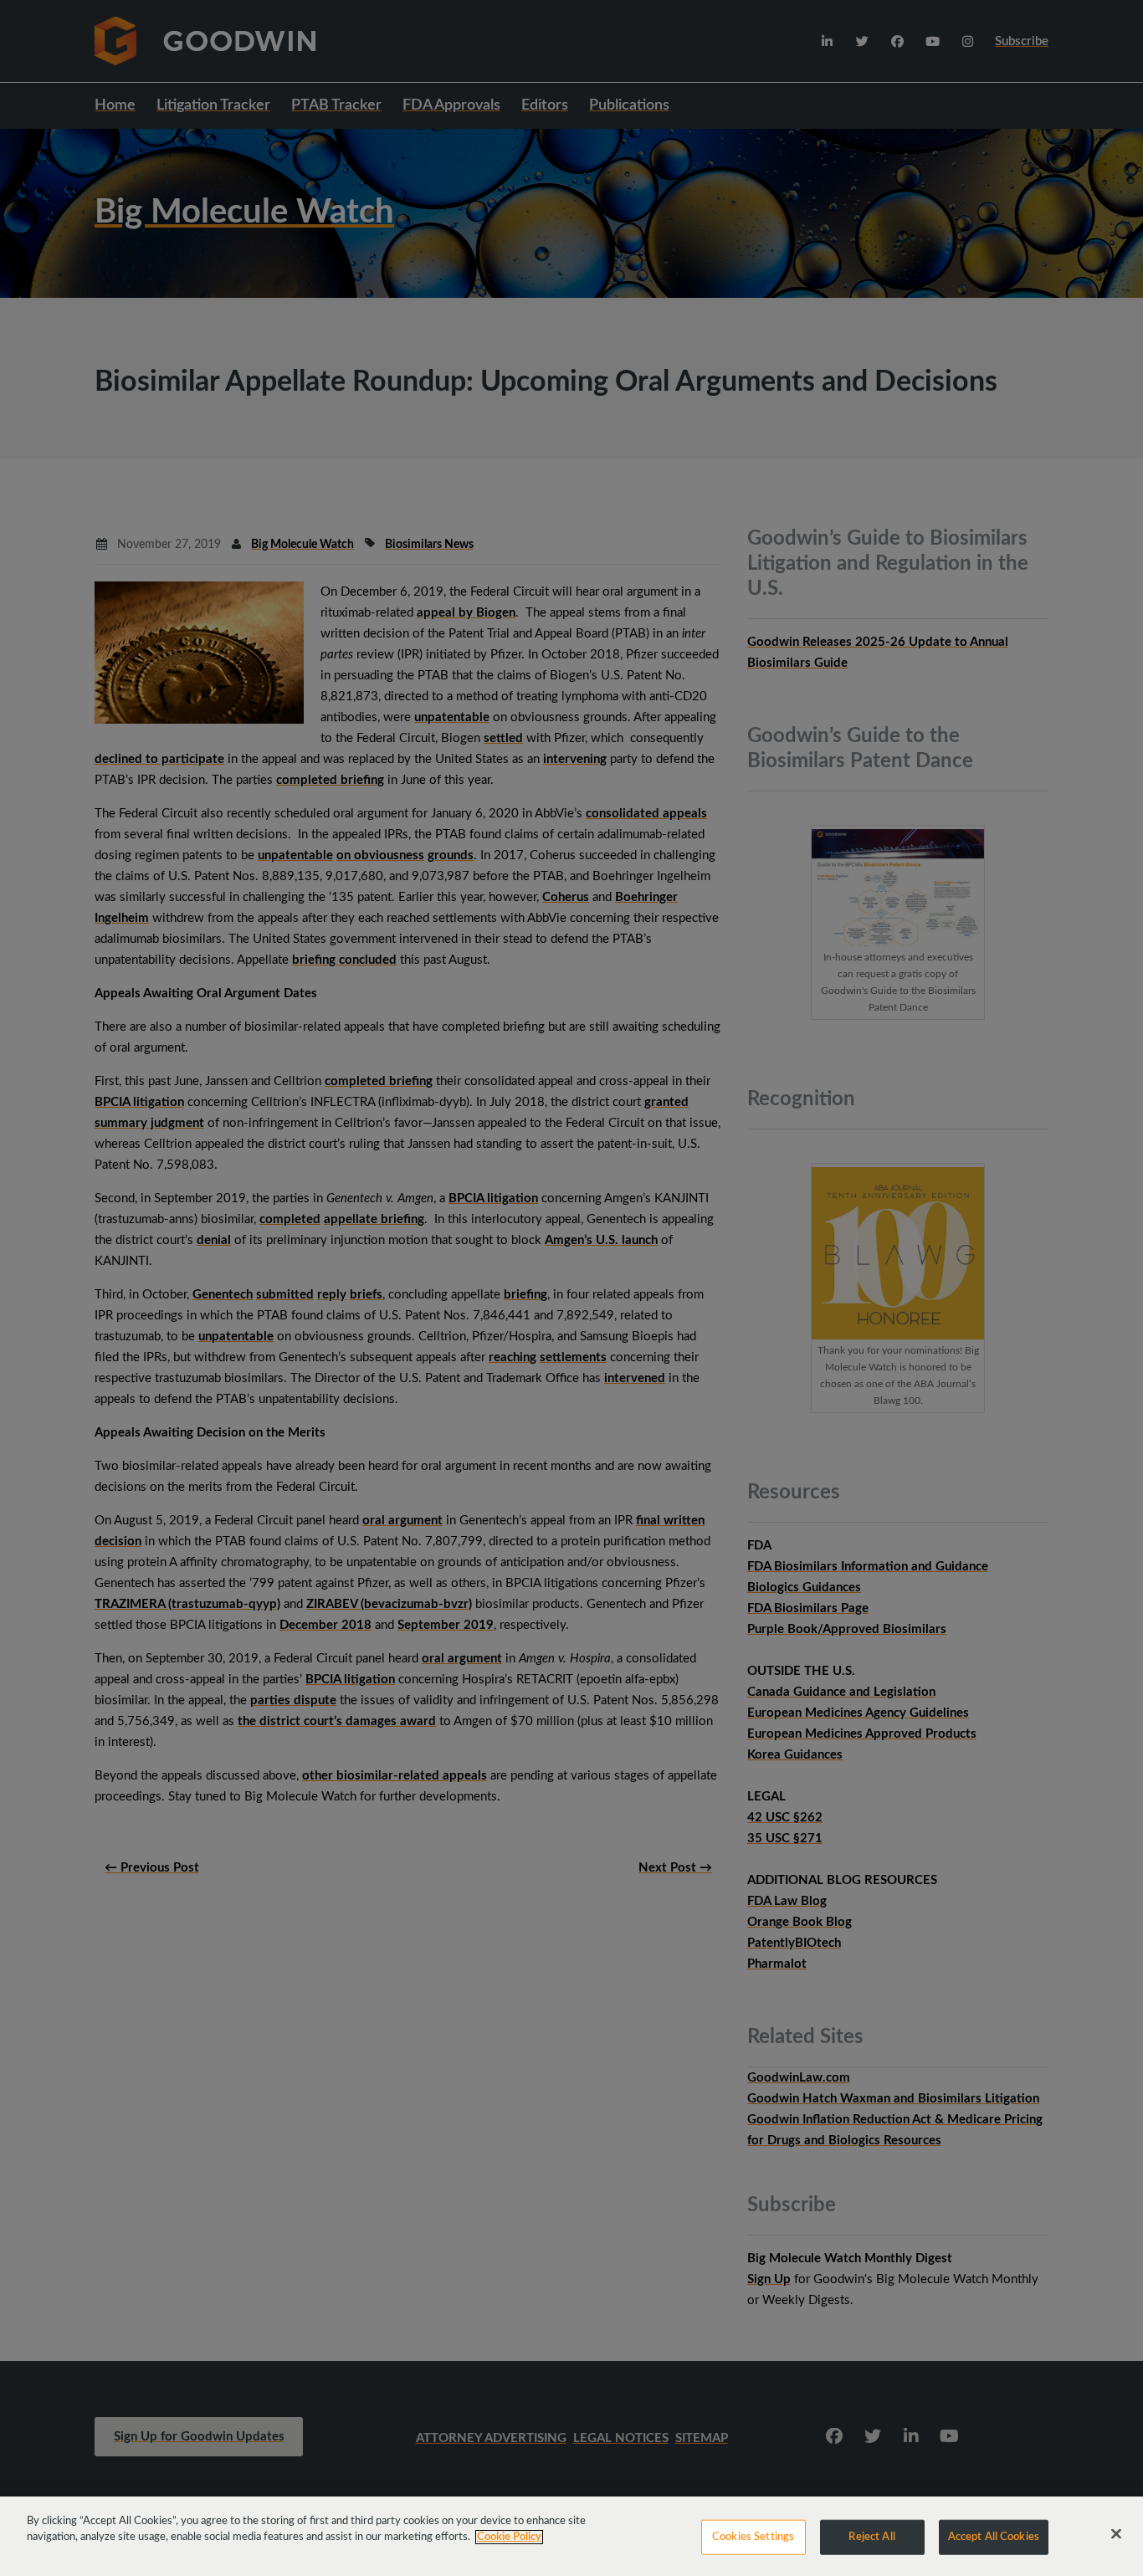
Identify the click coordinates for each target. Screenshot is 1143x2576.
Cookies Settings (753, 2537)
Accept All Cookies (994, 2537)
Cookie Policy (509, 2537)
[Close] (1116, 2534)
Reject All (871, 2537)
